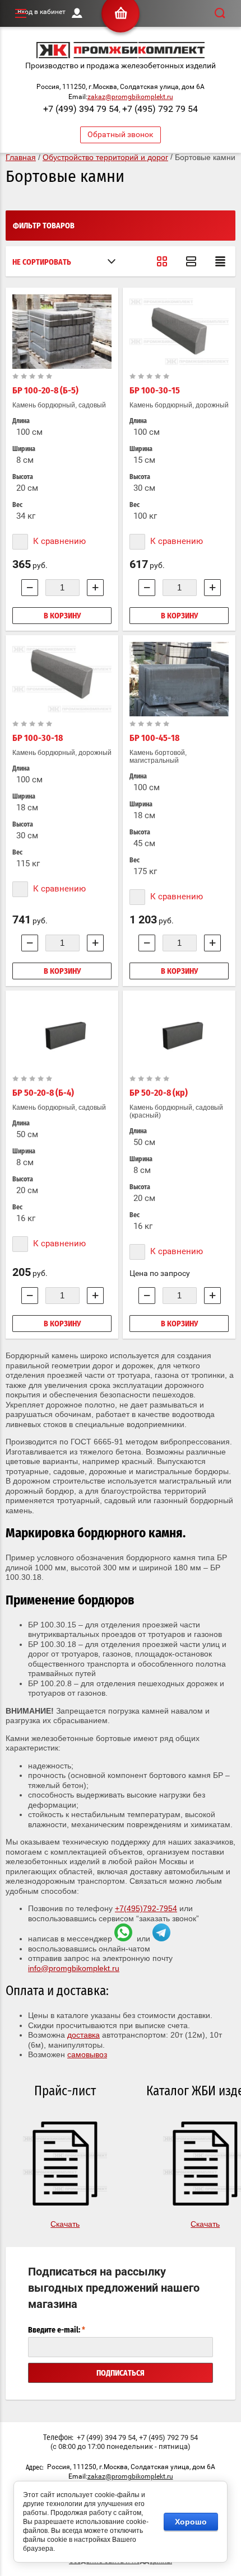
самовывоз (87, 2054)
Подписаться (121, 2373)
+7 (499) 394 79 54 (81, 109)
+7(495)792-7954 (146, 1908)
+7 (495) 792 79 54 (160, 109)
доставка (84, 2035)
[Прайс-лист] (220, 261)
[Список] (191, 261)
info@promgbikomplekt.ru (74, 1968)
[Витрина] (162, 261)
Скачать (65, 2224)
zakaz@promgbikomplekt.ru (130, 97)
